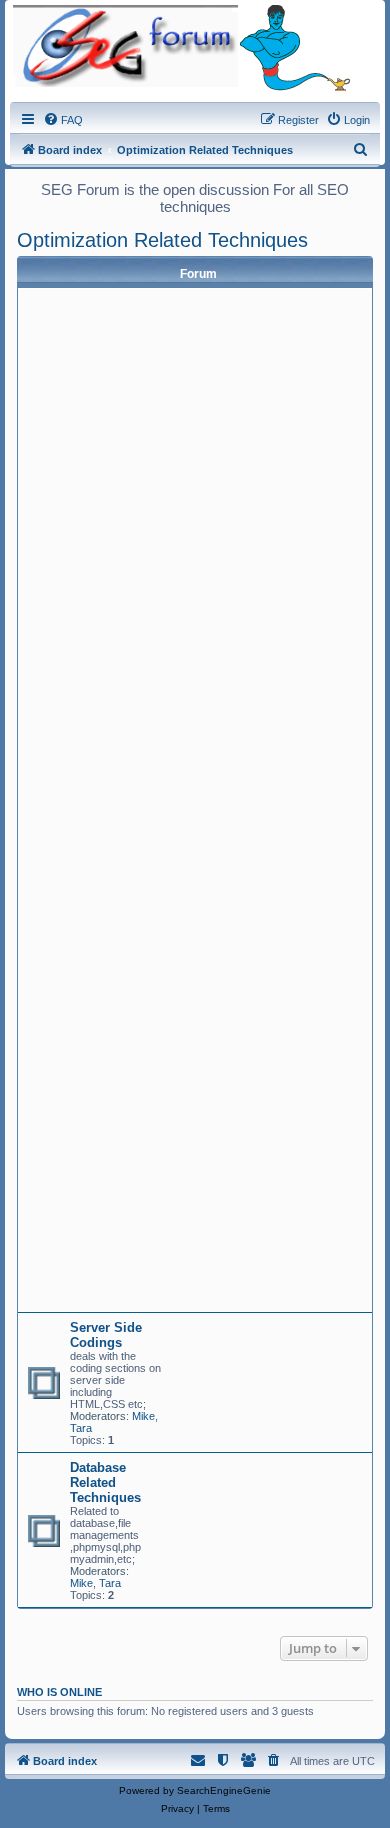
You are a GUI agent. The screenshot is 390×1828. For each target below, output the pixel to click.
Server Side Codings (106, 1335)
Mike (143, 1416)
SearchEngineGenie (224, 1790)
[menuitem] (63, 120)
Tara (81, 1428)
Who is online (59, 1692)
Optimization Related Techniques (162, 240)
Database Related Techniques (105, 1482)
